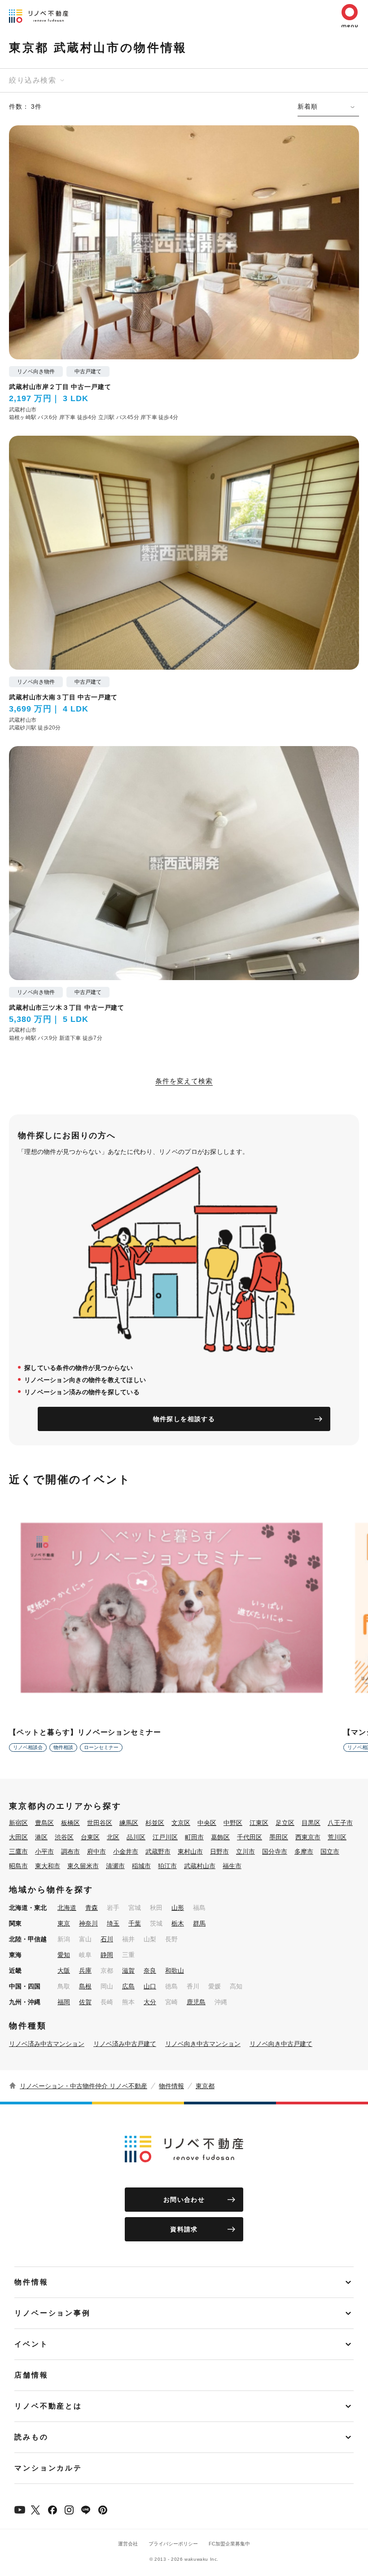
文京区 (181, 1823)
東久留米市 (83, 1866)
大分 (150, 2002)
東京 (64, 1923)
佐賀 (85, 2002)
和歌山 (175, 1971)
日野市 (219, 1851)
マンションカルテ (48, 2468)
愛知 (64, 1955)
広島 (128, 1986)
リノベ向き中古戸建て (281, 2044)
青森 (92, 1908)
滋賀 (128, 1971)
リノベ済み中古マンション (47, 2044)
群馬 (199, 1923)
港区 (41, 1837)
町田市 (194, 1837)
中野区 (233, 1823)
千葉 (135, 1923)
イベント (31, 2344)
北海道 (67, 1908)
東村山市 (190, 1851)
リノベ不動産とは (48, 2406)
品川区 (136, 1837)
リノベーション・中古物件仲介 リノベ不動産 (83, 2086)
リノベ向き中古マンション (203, 2044)
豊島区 (44, 1823)
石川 (107, 1939)
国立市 (330, 1851)
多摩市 (304, 1851)
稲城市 (141, 1866)
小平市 (44, 1851)
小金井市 (126, 1851)
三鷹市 (18, 1851)
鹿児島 (196, 2002)
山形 (178, 1908)
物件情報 (171, 2086)
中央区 (207, 1823)
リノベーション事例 (53, 2313)
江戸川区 (165, 1837)
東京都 (205, 2086)
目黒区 (311, 1823)
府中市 (96, 1851)
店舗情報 (31, 2375)
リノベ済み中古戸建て (125, 2044)
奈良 (150, 1971)
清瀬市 (115, 1866)
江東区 (259, 1823)
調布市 (70, 1851)
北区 (113, 1837)
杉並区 (155, 1823)
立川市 (245, 1851)
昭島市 (18, 1866)
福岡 (64, 2002)
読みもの (31, 2437)
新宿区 (18, 1823)
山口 (150, 1986)
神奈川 (88, 1923)
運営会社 (128, 2544)
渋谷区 (64, 1837)
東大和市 (48, 1866)
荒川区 (337, 1837)
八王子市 (340, 1823)
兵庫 (85, 1971)
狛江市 (167, 1866)
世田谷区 (100, 1823)
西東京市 (308, 1837)
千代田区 (250, 1837)
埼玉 (113, 1923)
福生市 (232, 1866)
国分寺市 (275, 1851)
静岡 (107, 1955)
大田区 (18, 1837)
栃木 (178, 1923)
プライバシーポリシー (173, 2544)
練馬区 (129, 1823)
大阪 (64, 1971)
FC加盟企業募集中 (229, 2544)
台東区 (90, 1837)
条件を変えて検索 (184, 1081)
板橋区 (70, 1823)
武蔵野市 (158, 1851)
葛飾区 (220, 1837)
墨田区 (279, 1837)
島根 (85, 1986)
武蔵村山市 (200, 1866)
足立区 (285, 1823)
